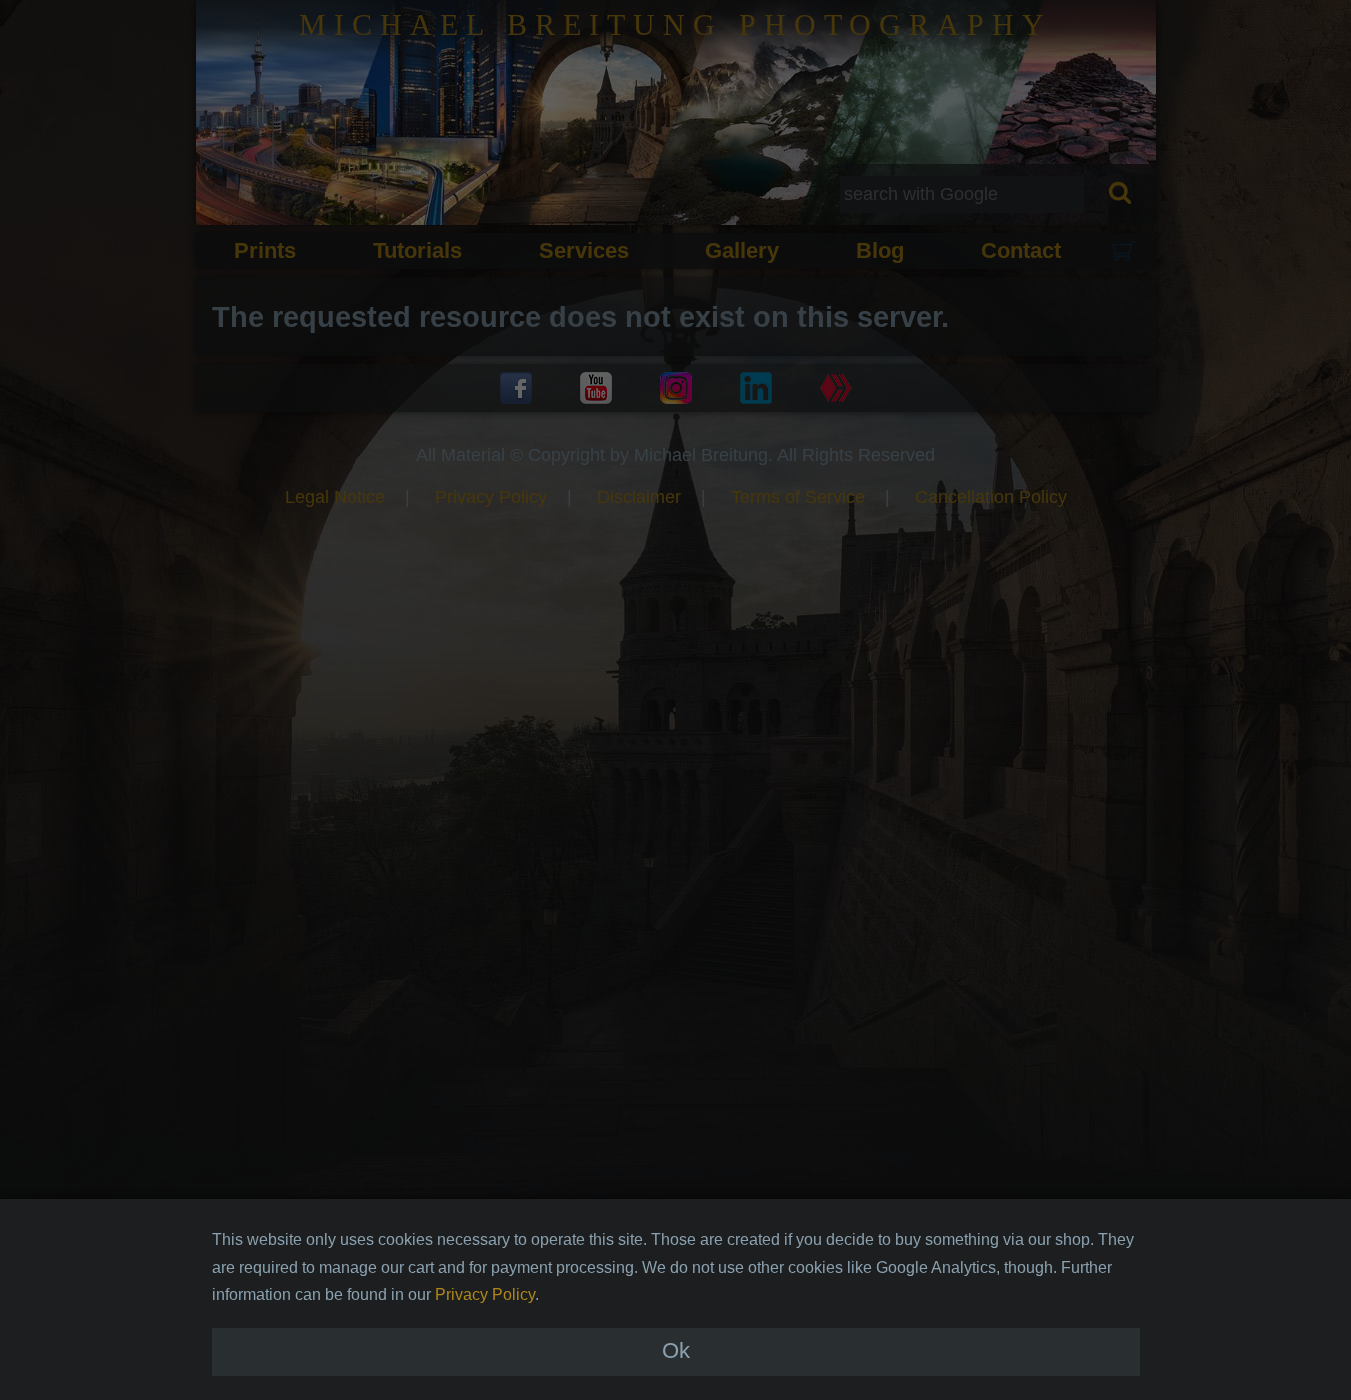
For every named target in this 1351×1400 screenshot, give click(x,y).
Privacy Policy (485, 1294)
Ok (676, 1351)
